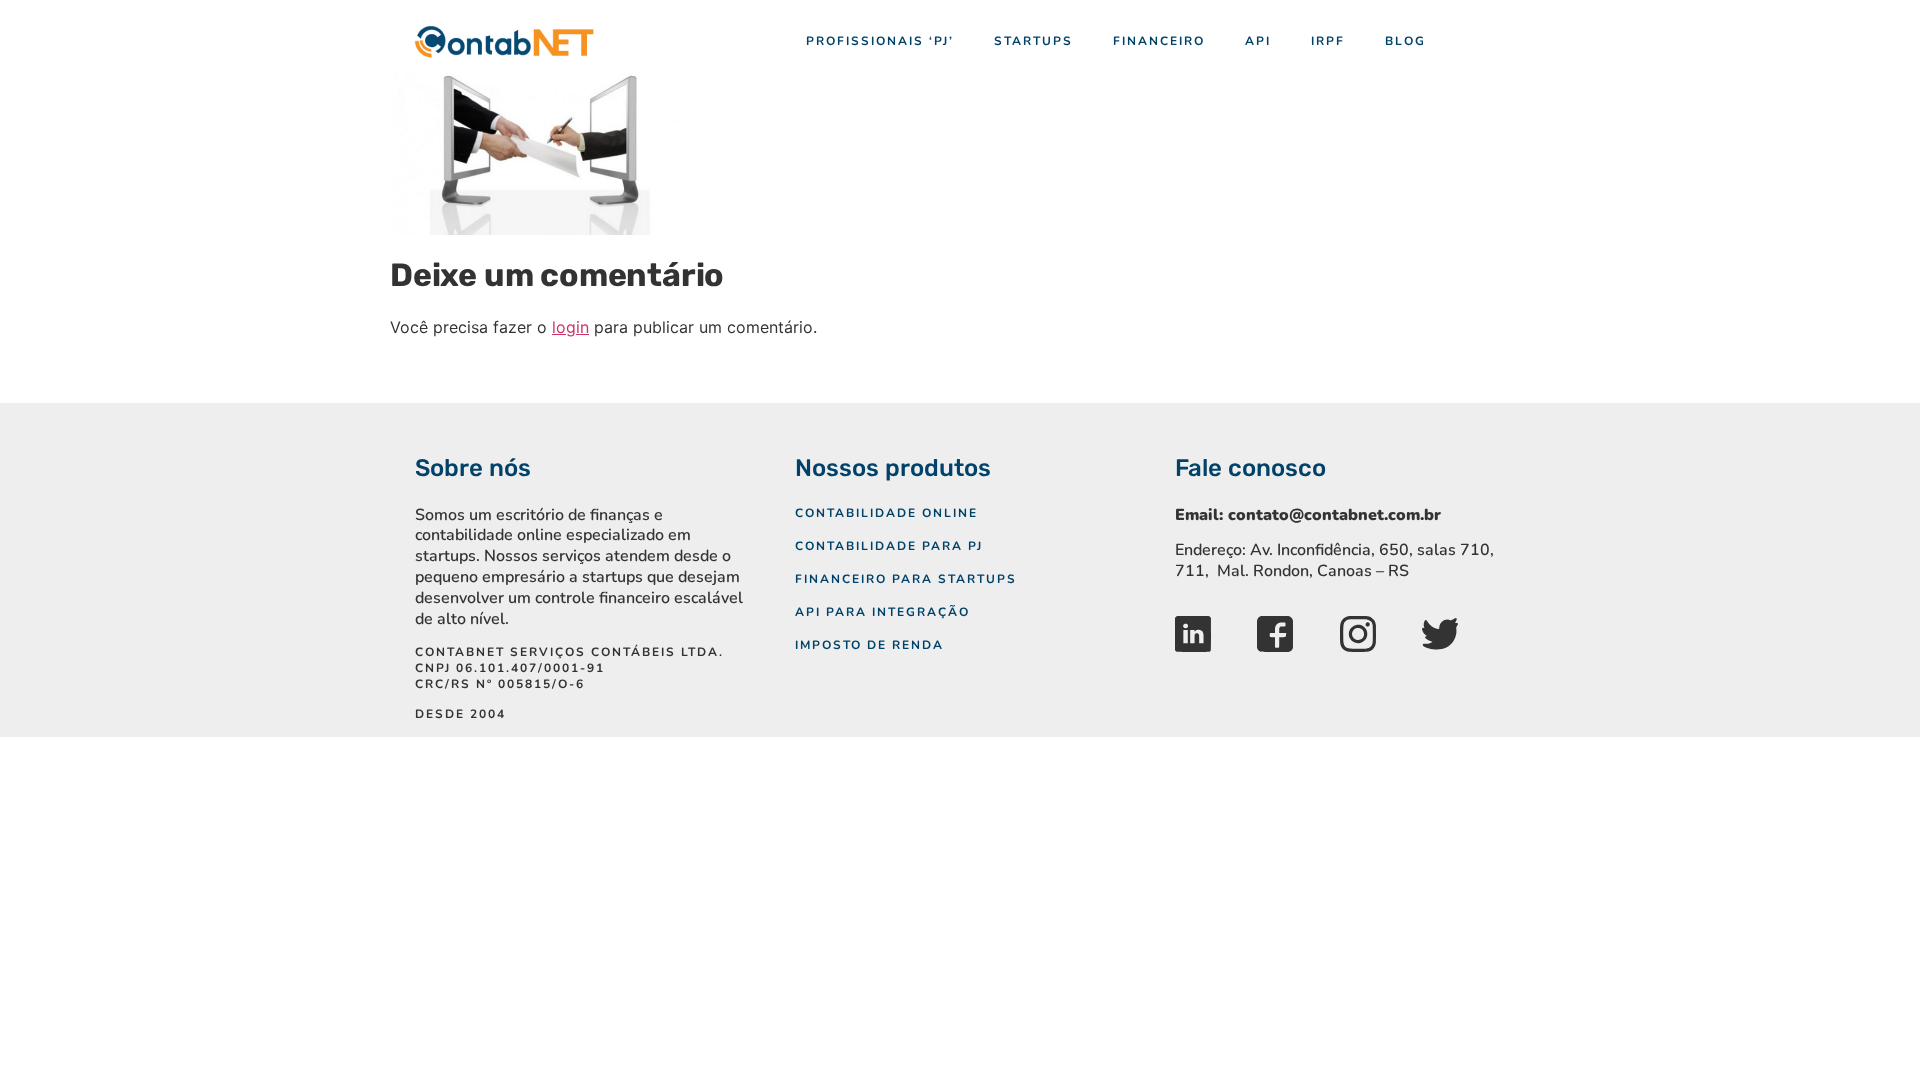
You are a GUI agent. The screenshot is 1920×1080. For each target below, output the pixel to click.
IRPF (1328, 41)
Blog (1405, 41)
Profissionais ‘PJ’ (880, 41)
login (570, 327)
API (1258, 41)
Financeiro (1159, 41)
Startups (1033, 41)
